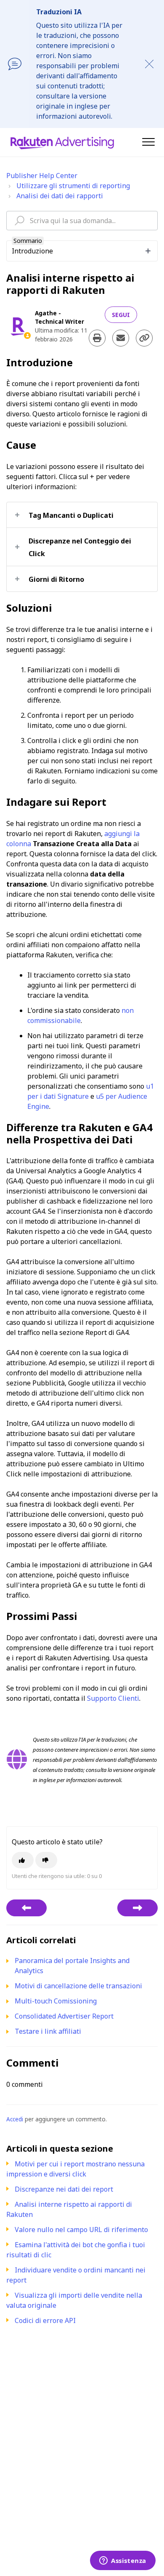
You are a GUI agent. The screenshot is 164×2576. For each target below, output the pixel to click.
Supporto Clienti (113, 1698)
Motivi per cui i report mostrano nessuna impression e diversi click (75, 2169)
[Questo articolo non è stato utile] (46, 1860)
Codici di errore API (45, 2320)
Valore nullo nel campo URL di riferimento (81, 2230)
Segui (121, 315)
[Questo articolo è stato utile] (23, 1860)
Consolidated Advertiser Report (64, 2016)
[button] (148, 142)
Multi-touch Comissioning (56, 2001)
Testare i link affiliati (48, 2031)
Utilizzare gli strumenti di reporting (73, 186)
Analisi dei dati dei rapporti (60, 196)
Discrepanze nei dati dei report (64, 2189)
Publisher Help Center (42, 176)
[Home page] (62, 142)
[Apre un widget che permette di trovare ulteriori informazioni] (123, 2561)
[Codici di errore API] (26, 1908)
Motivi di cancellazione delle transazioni (78, 1986)
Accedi (15, 2119)
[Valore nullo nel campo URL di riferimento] (138, 1908)
